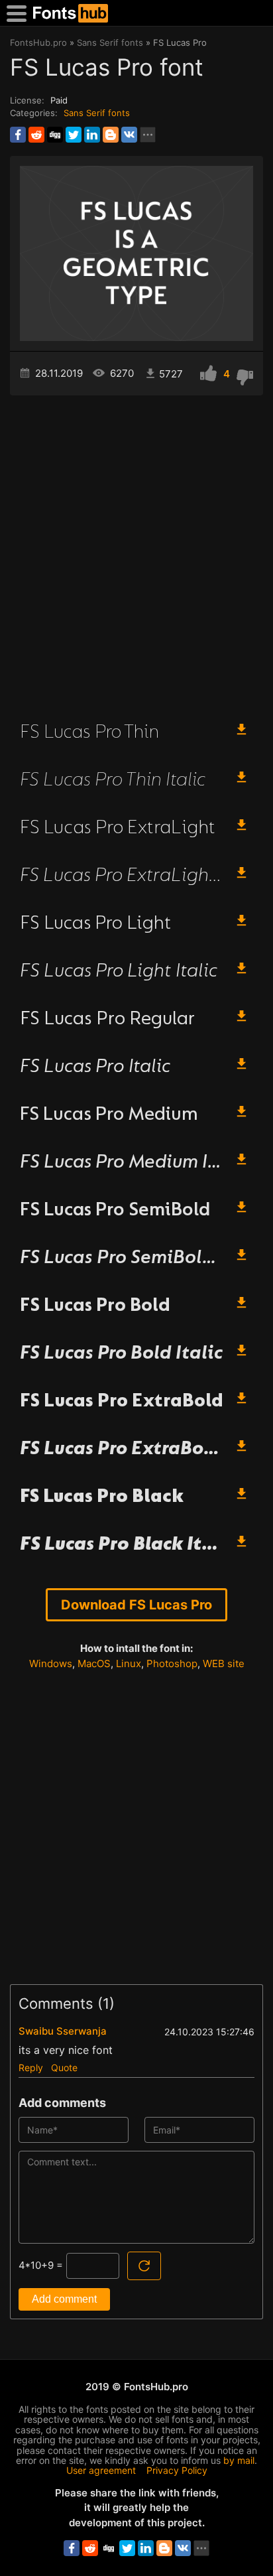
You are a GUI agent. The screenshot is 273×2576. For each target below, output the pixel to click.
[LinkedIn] (92, 135)
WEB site (224, 1663)
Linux (129, 1663)
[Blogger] (111, 135)
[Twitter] (74, 135)
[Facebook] (18, 135)
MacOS (94, 1663)
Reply (31, 2068)
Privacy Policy (177, 2470)
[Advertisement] (136, 552)
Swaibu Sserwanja (63, 2031)
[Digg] (55, 135)
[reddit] (36, 135)
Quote (64, 2068)
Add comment (64, 2299)
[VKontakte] (129, 135)
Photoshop (172, 1663)
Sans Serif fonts (97, 113)
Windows (51, 1663)
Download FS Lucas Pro (136, 1605)
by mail (239, 2460)
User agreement (101, 2470)
